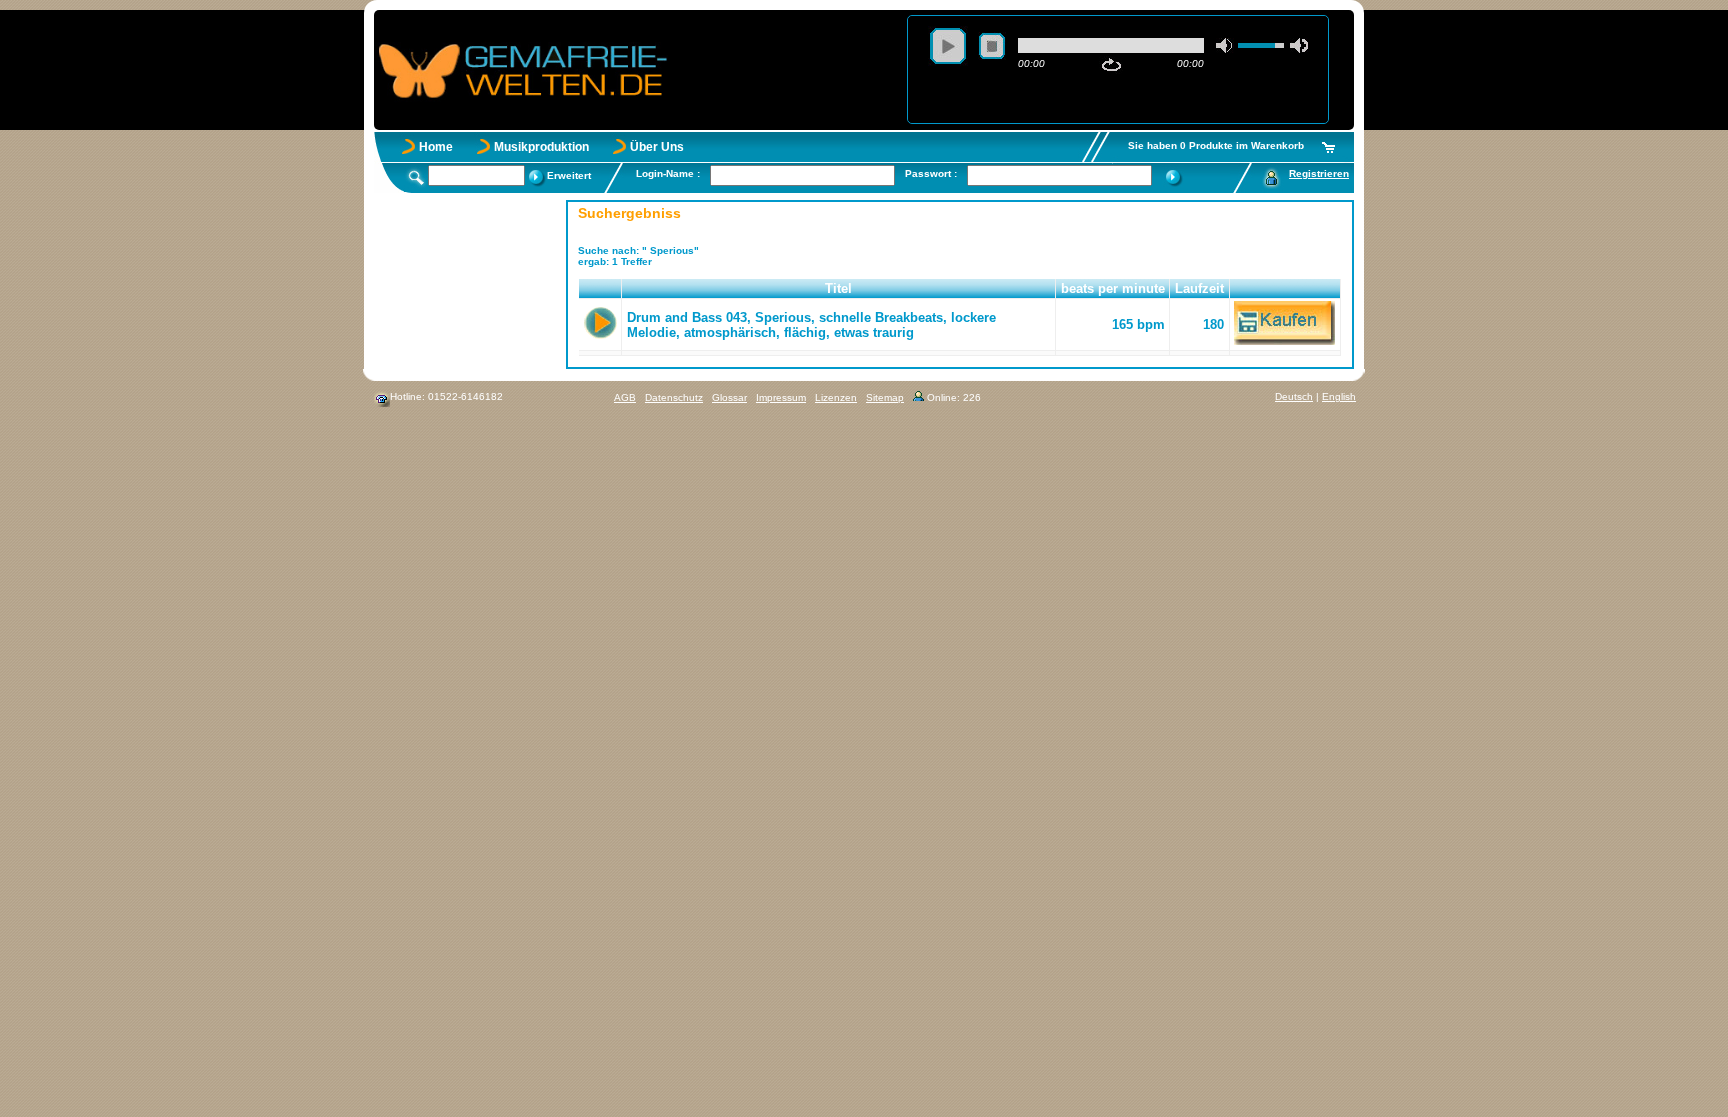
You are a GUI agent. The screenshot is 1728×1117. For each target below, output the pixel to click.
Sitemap (885, 397)
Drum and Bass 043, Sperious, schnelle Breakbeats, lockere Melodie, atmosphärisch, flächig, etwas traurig (811, 325)
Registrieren (1319, 173)
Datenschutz (674, 397)
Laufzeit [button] (1199, 288)
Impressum (781, 397)
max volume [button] (1299, 45)
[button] (600, 289)
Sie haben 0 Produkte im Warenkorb (1216, 145)
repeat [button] (1111, 65)
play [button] (948, 46)
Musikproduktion (541, 147)
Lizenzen (836, 397)
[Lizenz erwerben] (1284, 340)
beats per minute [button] (1113, 288)
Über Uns (657, 147)
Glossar (729, 397)
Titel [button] (838, 288)
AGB (625, 397)
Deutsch (1294, 396)
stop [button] (992, 46)
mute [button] (1225, 45)
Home (436, 147)
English (1339, 396)
